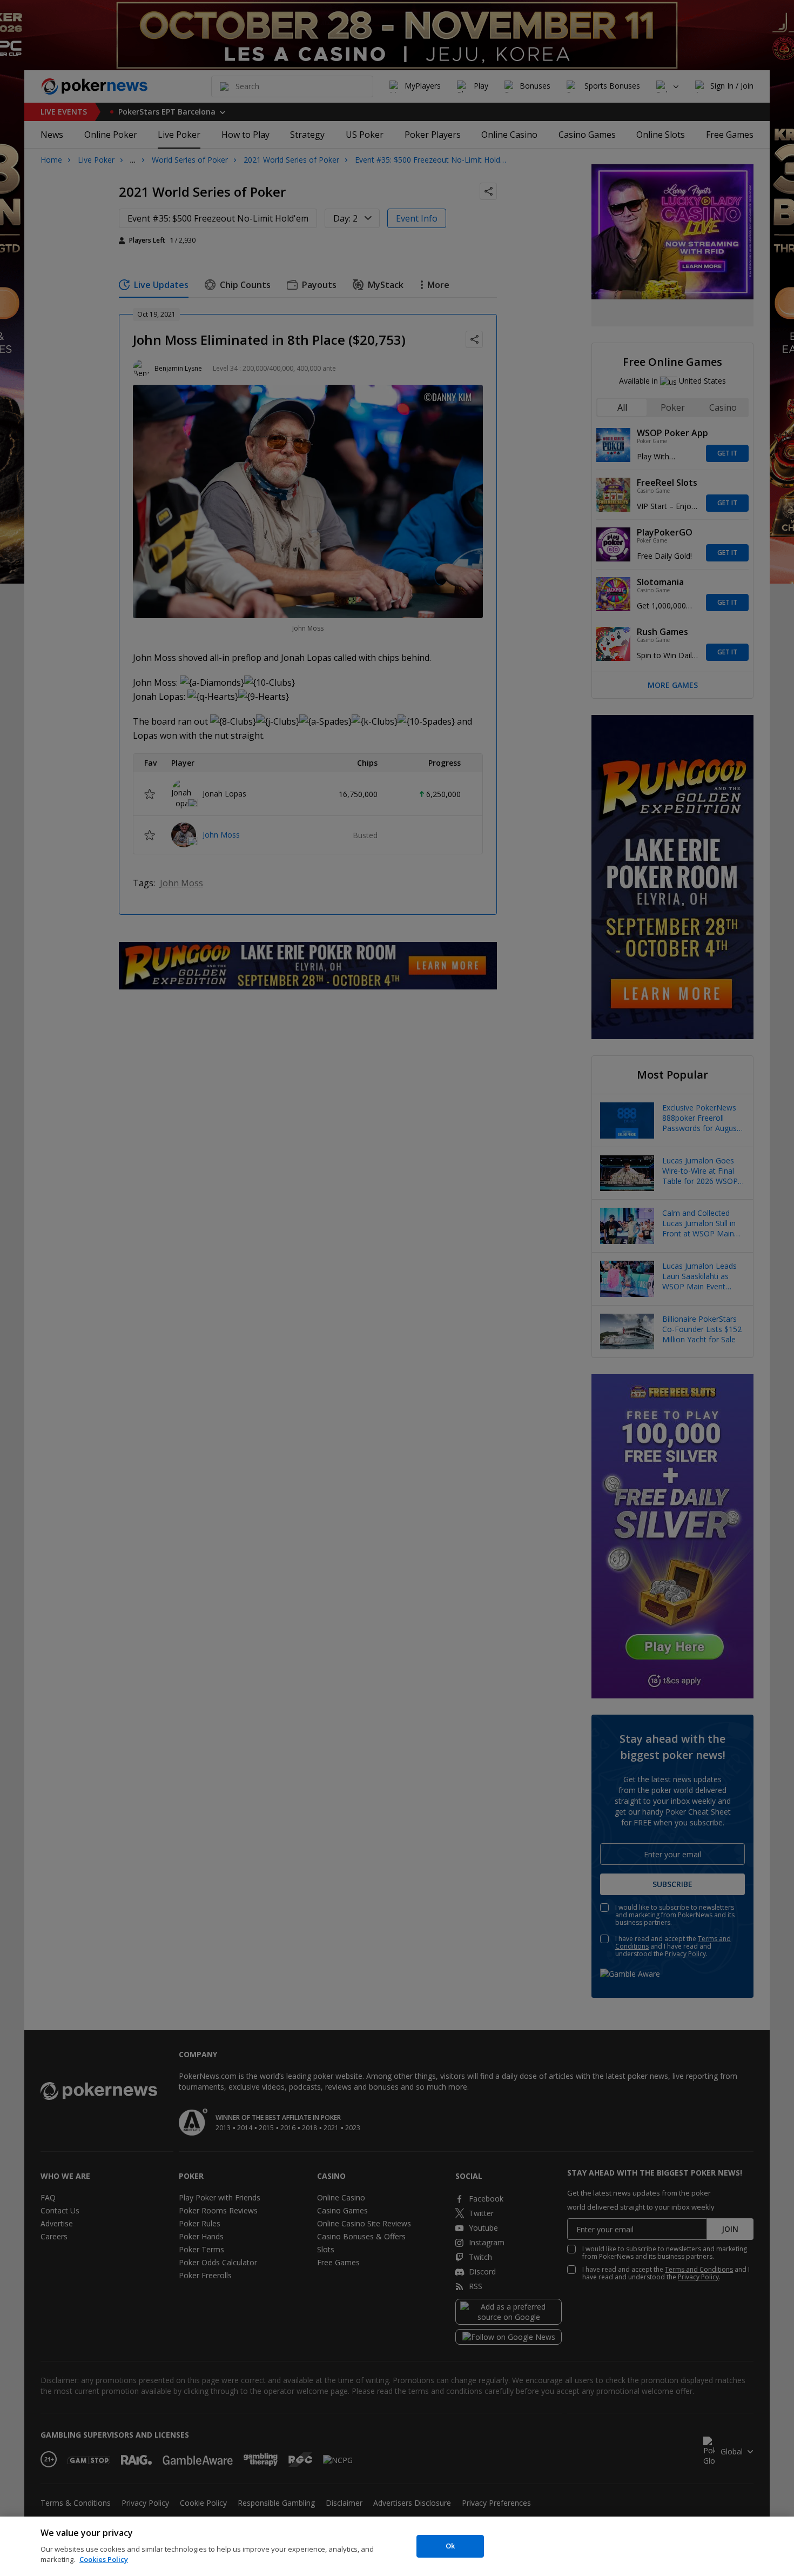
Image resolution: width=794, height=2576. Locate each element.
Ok (450, 2546)
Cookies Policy (104, 2559)
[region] (397, 2546)
